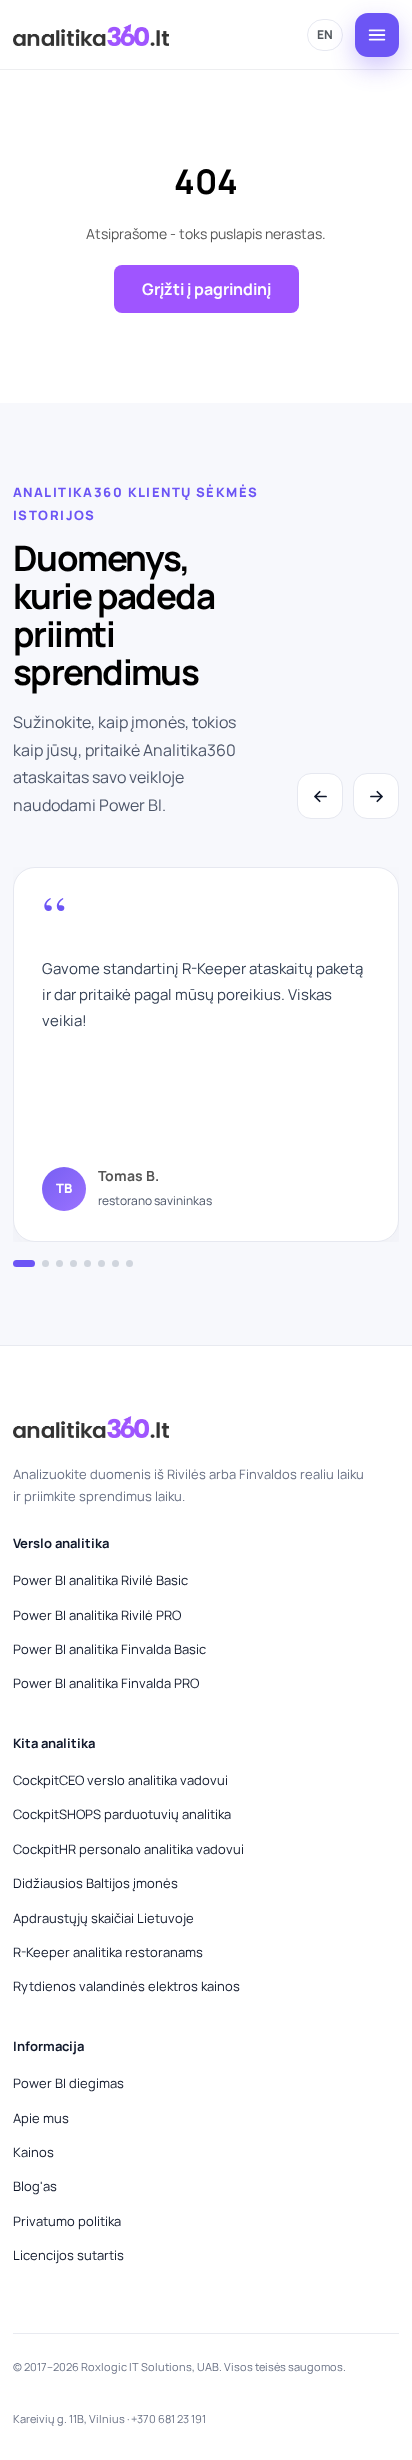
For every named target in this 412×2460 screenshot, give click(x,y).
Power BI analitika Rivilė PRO (97, 1615)
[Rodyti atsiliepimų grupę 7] (115, 1263)
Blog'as (35, 2186)
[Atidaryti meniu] (377, 35)
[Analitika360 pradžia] (91, 35)
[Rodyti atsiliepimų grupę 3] (59, 1263)
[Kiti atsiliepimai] (376, 796)
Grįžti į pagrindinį (206, 289)
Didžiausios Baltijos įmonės (95, 1883)
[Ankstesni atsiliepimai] (320, 796)
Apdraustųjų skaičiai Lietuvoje (103, 1918)
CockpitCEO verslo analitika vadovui (120, 1780)
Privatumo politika (67, 2221)
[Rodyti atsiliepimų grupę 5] (87, 1263)
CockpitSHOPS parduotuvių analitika (122, 1814)
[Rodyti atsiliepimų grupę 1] (24, 1263)
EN (325, 34)
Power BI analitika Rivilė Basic (100, 1580)
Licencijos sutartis (68, 2255)
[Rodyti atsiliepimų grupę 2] (45, 1263)
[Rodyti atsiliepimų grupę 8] (129, 1263)
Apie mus (41, 2118)
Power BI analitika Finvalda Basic (109, 1649)
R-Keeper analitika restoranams (108, 1952)
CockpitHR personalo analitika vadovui (128, 1849)
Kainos (33, 2152)
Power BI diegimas (68, 2083)
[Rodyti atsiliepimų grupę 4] (73, 1263)
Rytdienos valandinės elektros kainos (126, 1986)
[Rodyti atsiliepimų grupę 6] (101, 1263)
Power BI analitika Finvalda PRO (106, 1683)
